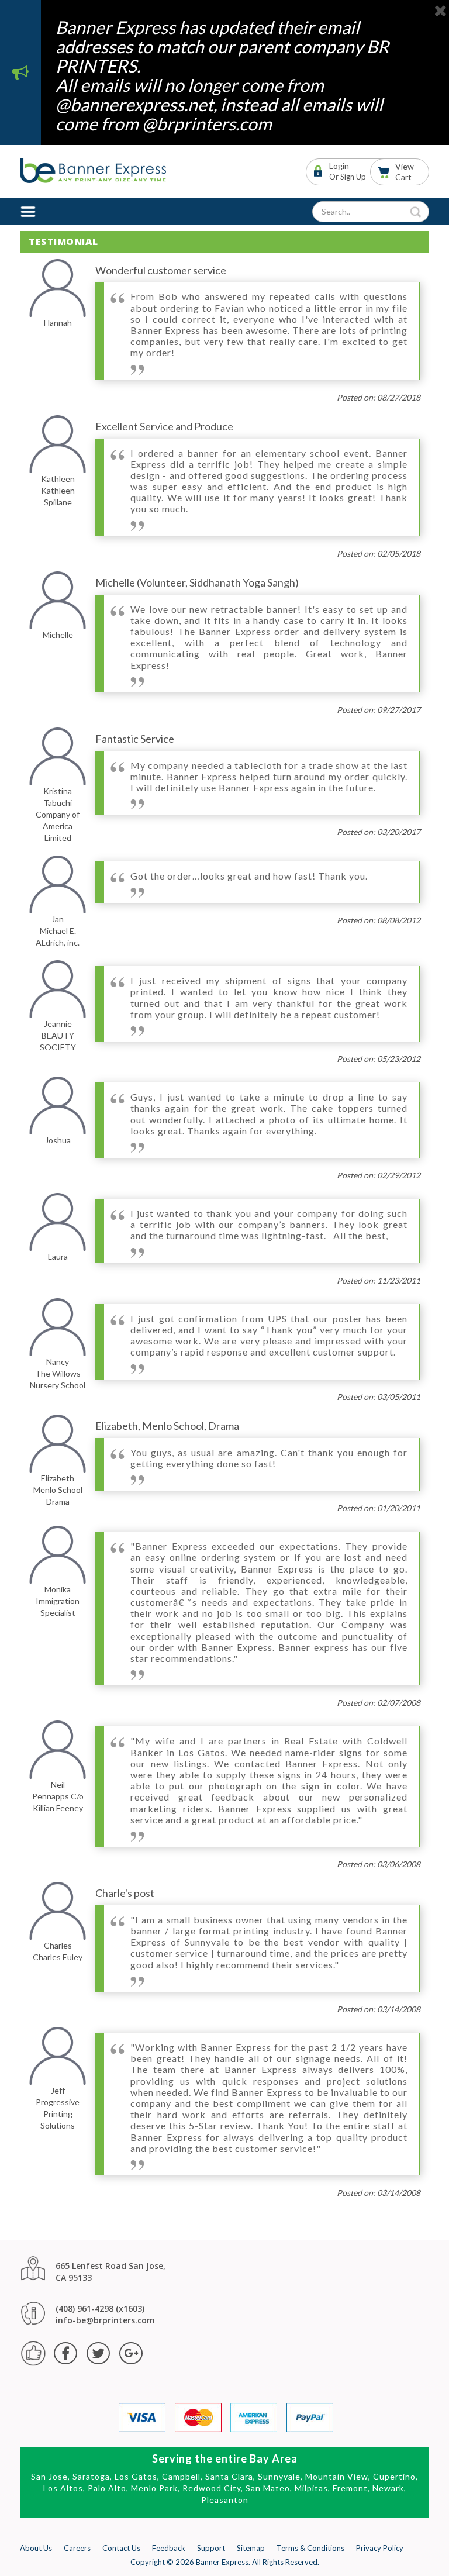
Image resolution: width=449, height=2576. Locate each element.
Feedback (169, 2548)
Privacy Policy (380, 2548)
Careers (77, 2548)
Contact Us (121, 2548)
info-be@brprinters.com (105, 2320)
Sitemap (251, 2548)
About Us (36, 2548)
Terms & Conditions (310, 2548)
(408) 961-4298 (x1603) (100, 2308)
